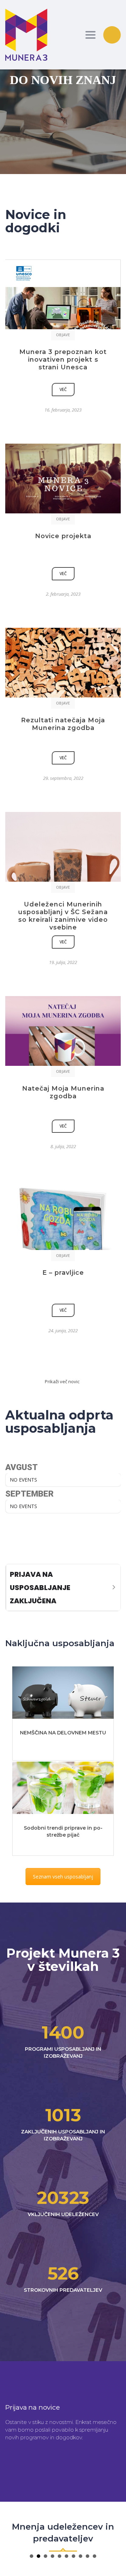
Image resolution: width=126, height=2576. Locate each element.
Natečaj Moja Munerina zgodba (63, 1092)
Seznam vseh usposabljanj (63, 1877)
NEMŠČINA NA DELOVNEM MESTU (63, 1733)
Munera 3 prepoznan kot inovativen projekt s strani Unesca (63, 360)
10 (94, 2556)
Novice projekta (63, 536)
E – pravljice (63, 1273)
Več (63, 389)
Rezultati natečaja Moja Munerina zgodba (63, 724)
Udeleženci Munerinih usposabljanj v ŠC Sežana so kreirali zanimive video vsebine (63, 916)
